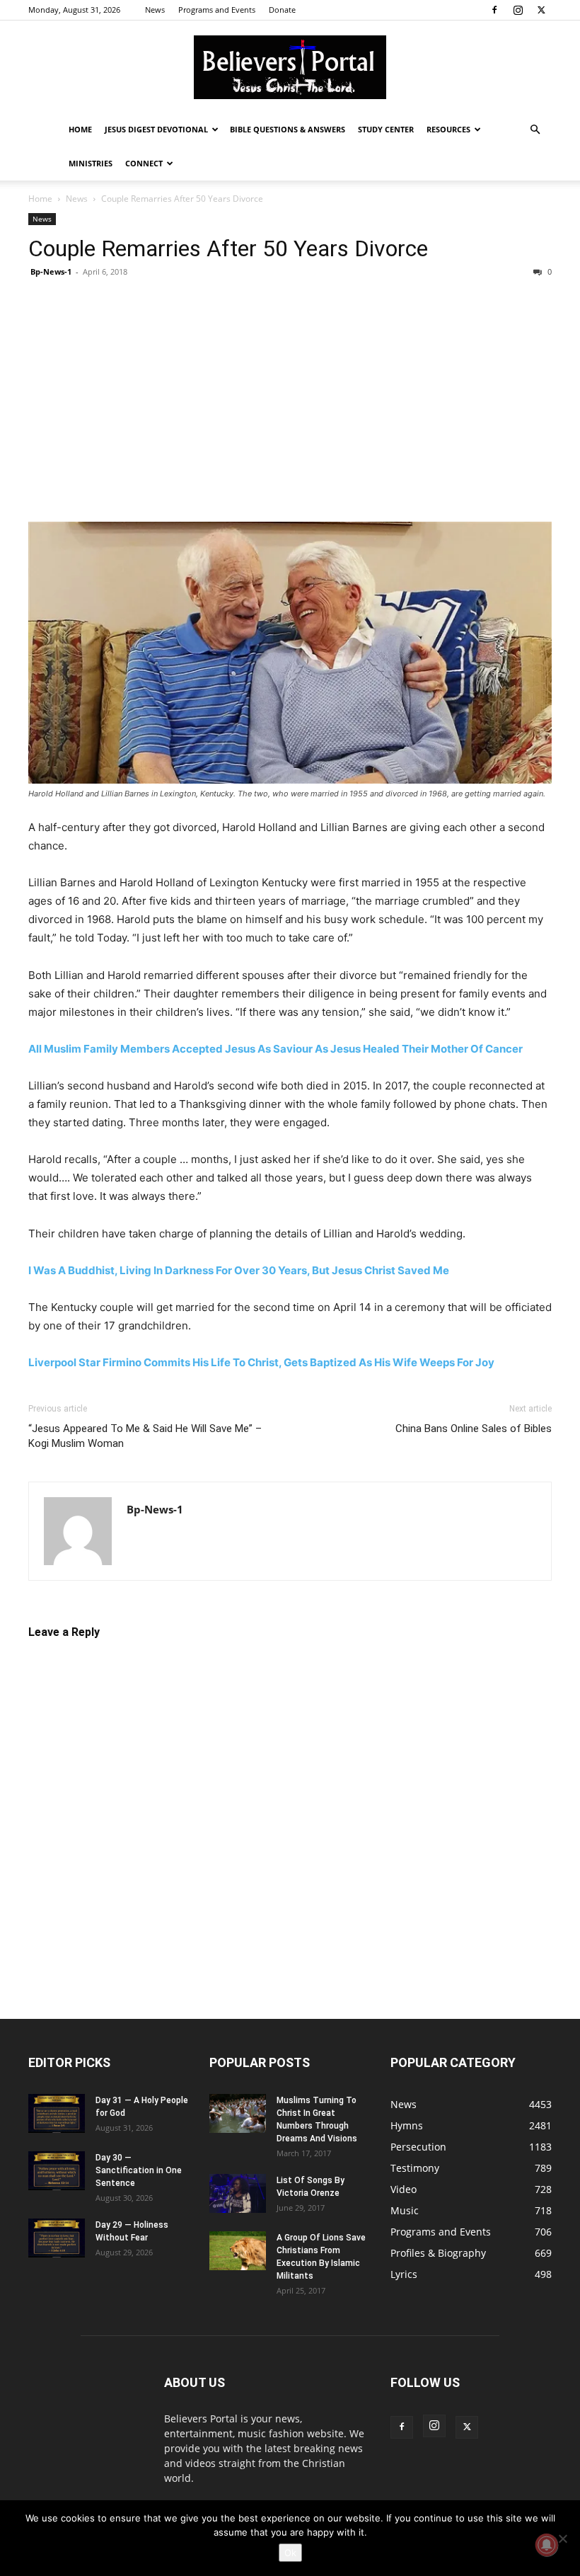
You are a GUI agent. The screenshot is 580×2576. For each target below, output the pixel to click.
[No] (562, 2538)
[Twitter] (541, 10)
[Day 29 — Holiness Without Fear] (57, 2238)
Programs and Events (217, 10)
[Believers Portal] (290, 67)
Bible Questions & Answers (288, 129)
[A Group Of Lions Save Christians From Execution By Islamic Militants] (238, 2251)
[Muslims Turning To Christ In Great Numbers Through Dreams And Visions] (238, 2113)
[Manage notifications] (547, 2545)
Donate (282, 10)
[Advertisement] (290, 400)
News (155, 10)
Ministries (91, 163)
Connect (144, 163)
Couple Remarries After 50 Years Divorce (228, 248)
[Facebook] (494, 10)
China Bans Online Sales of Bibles (474, 1429)
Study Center (386, 129)
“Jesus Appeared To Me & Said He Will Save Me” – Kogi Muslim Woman (145, 1436)
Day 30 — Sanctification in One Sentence (139, 2170)
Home (80, 129)
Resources (448, 129)
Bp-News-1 (51, 271)
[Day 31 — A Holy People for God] (57, 2113)
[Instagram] (518, 10)
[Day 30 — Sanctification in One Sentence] (57, 2171)
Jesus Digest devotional (156, 129)
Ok (290, 2553)
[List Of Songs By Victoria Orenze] (238, 2193)
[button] (535, 130)
